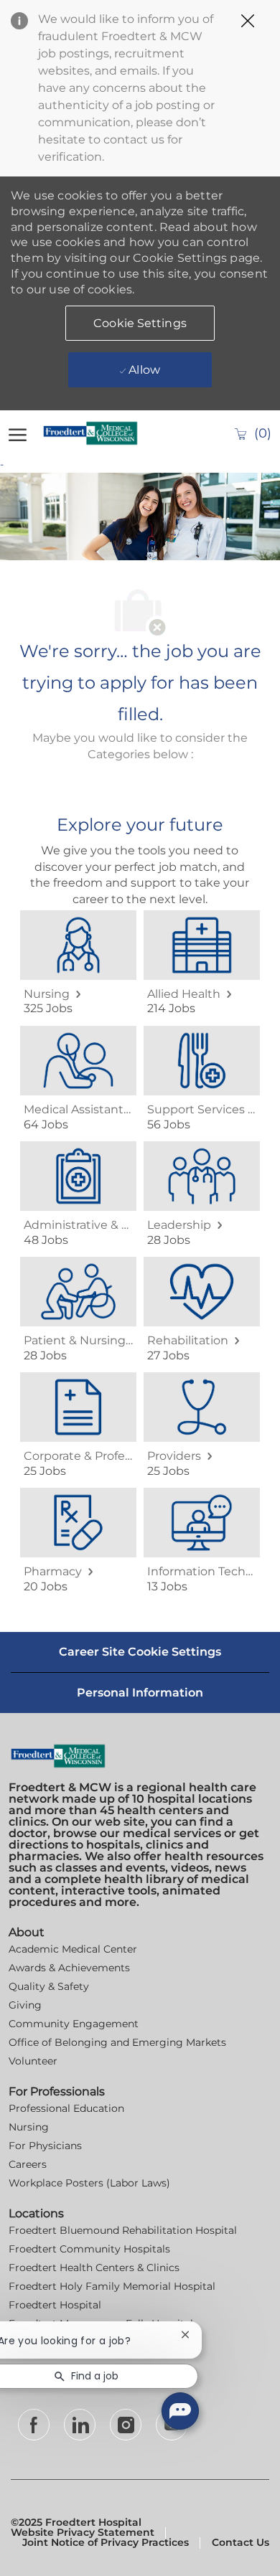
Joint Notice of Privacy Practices (106, 2542)
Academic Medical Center (73, 1949)
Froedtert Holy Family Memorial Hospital (112, 2286)
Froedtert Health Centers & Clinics (94, 2268)
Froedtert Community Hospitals (89, 2249)
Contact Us (241, 2542)
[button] (140, 323)
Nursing (29, 2127)
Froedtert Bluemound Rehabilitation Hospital (123, 2230)
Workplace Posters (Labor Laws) (89, 2183)
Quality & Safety (49, 1986)
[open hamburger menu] (18, 433)
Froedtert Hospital (55, 2305)
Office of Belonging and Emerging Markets (117, 2042)
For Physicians (45, 2146)
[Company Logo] (95, 433)
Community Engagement (74, 2024)
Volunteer (33, 2061)
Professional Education (66, 2108)
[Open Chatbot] (180, 2411)
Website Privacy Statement (83, 2532)
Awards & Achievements (69, 1968)
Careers (28, 2164)
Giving (25, 2005)
